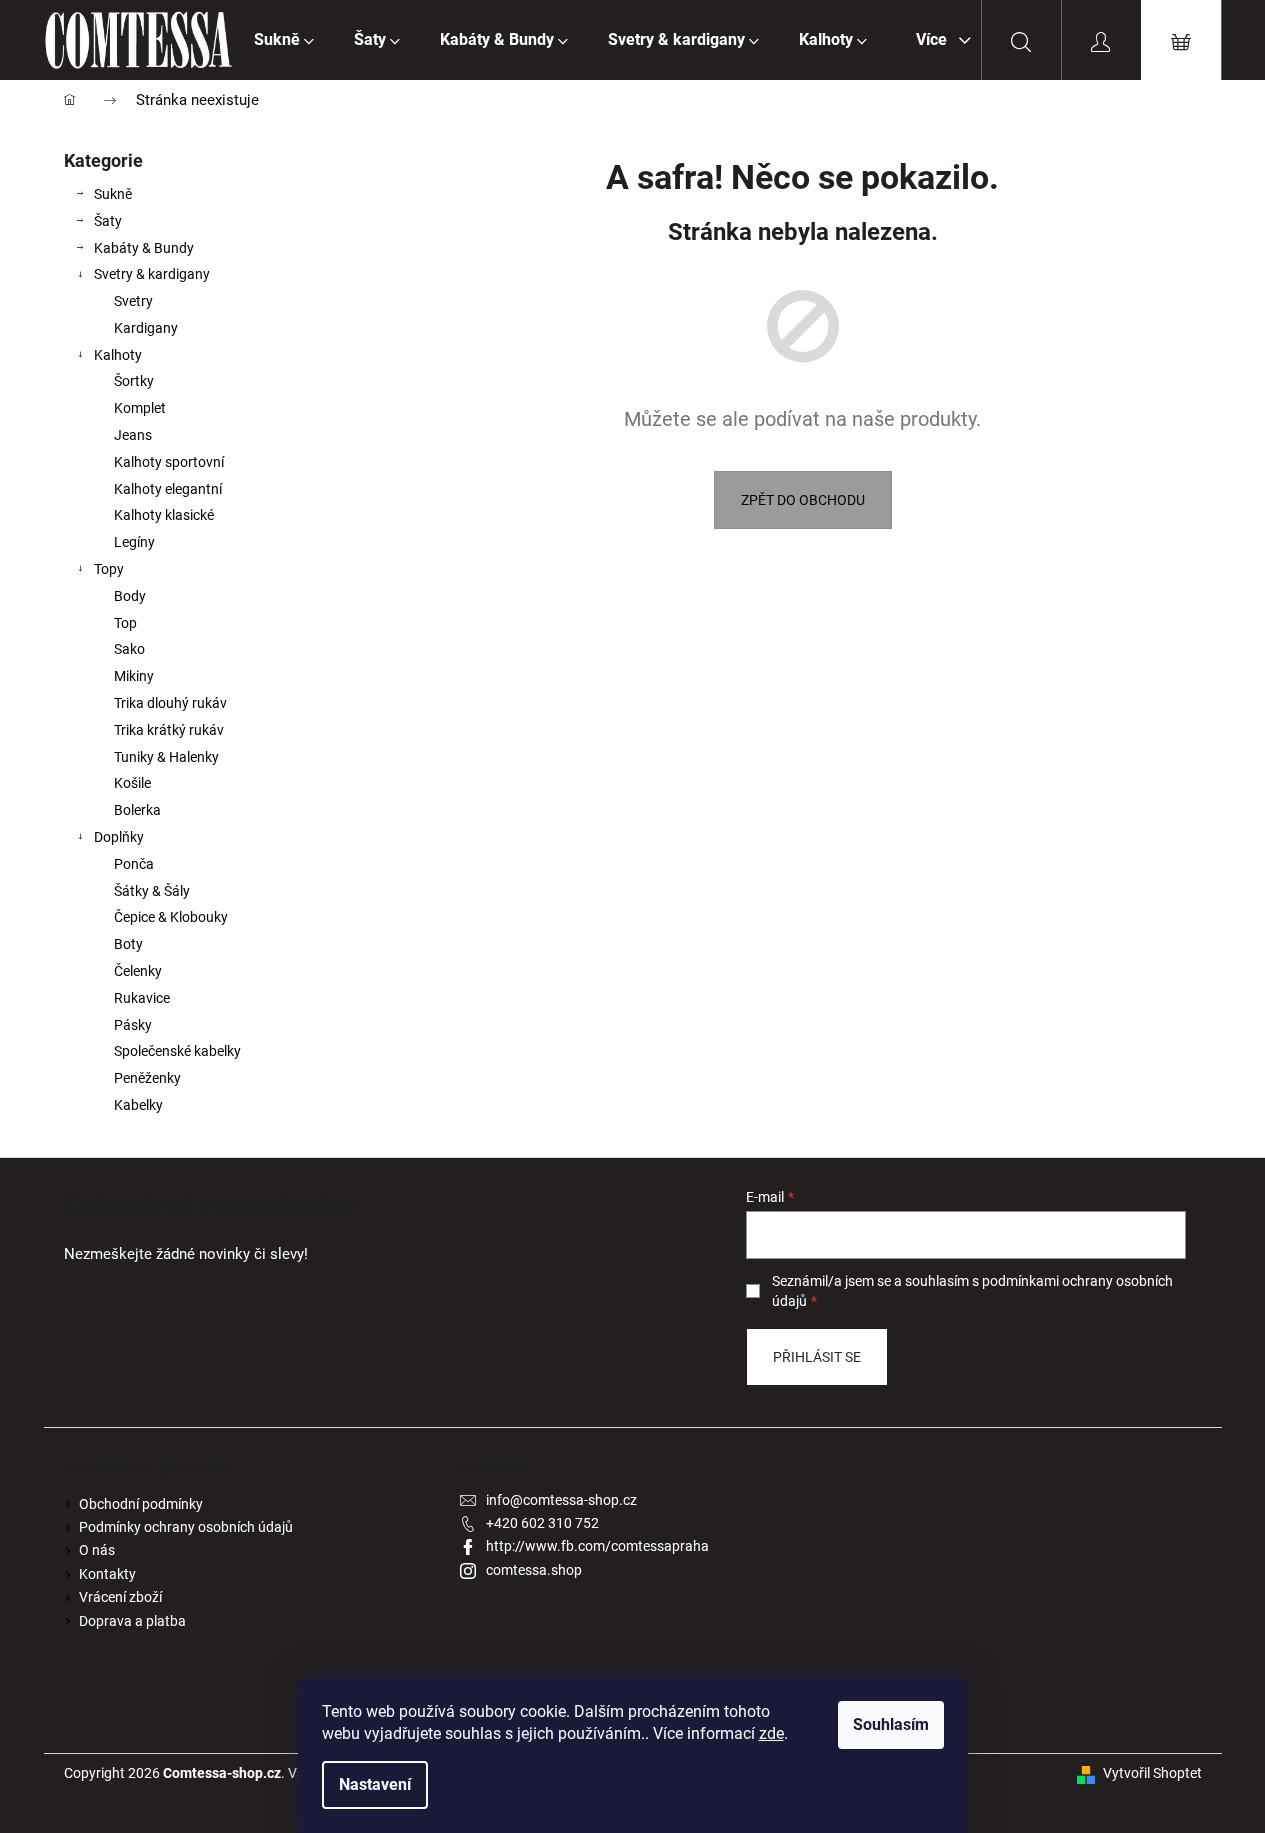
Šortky (134, 381)
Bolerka (137, 810)
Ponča (134, 864)
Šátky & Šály (152, 891)
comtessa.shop (534, 1570)
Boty (128, 944)
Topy (109, 569)
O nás (97, 1550)
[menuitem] (284, 40)
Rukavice (142, 998)
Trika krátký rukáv (169, 730)
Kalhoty (118, 355)
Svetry (133, 301)
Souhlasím (891, 1724)
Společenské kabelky (177, 1051)
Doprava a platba (132, 1621)
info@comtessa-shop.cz (561, 1500)
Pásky (133, 1025)
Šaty (108, 221)
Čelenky (138, 971)
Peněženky (147, 1078)
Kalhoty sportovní (169, 462)
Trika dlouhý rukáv (170, 703)
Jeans (133, 435)
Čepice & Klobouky (171, 917)
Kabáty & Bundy (144, 248)
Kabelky (138, 1105)
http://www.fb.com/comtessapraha (597, 1546)
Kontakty (107, 1574)
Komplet (140, 408)
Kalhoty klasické (164, 515)
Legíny (134, 542)
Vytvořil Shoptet (1152, 1773)
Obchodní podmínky (141, 1504)
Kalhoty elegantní (168, 489)
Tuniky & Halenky (166, 757)
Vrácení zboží (120, 1597)
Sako (129, 649)
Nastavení (375, 1784)
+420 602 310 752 (542, 1523)
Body (130, 596)
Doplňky (119, 837)
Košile (132, 783)
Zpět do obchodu (803, 500)
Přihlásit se (817, 1357)
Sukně (113, 194)
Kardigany (146, 328)
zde (771, 1733)
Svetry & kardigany (152, 274)
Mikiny (134, 676)
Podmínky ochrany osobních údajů (186, 1527)
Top (125, 623)
